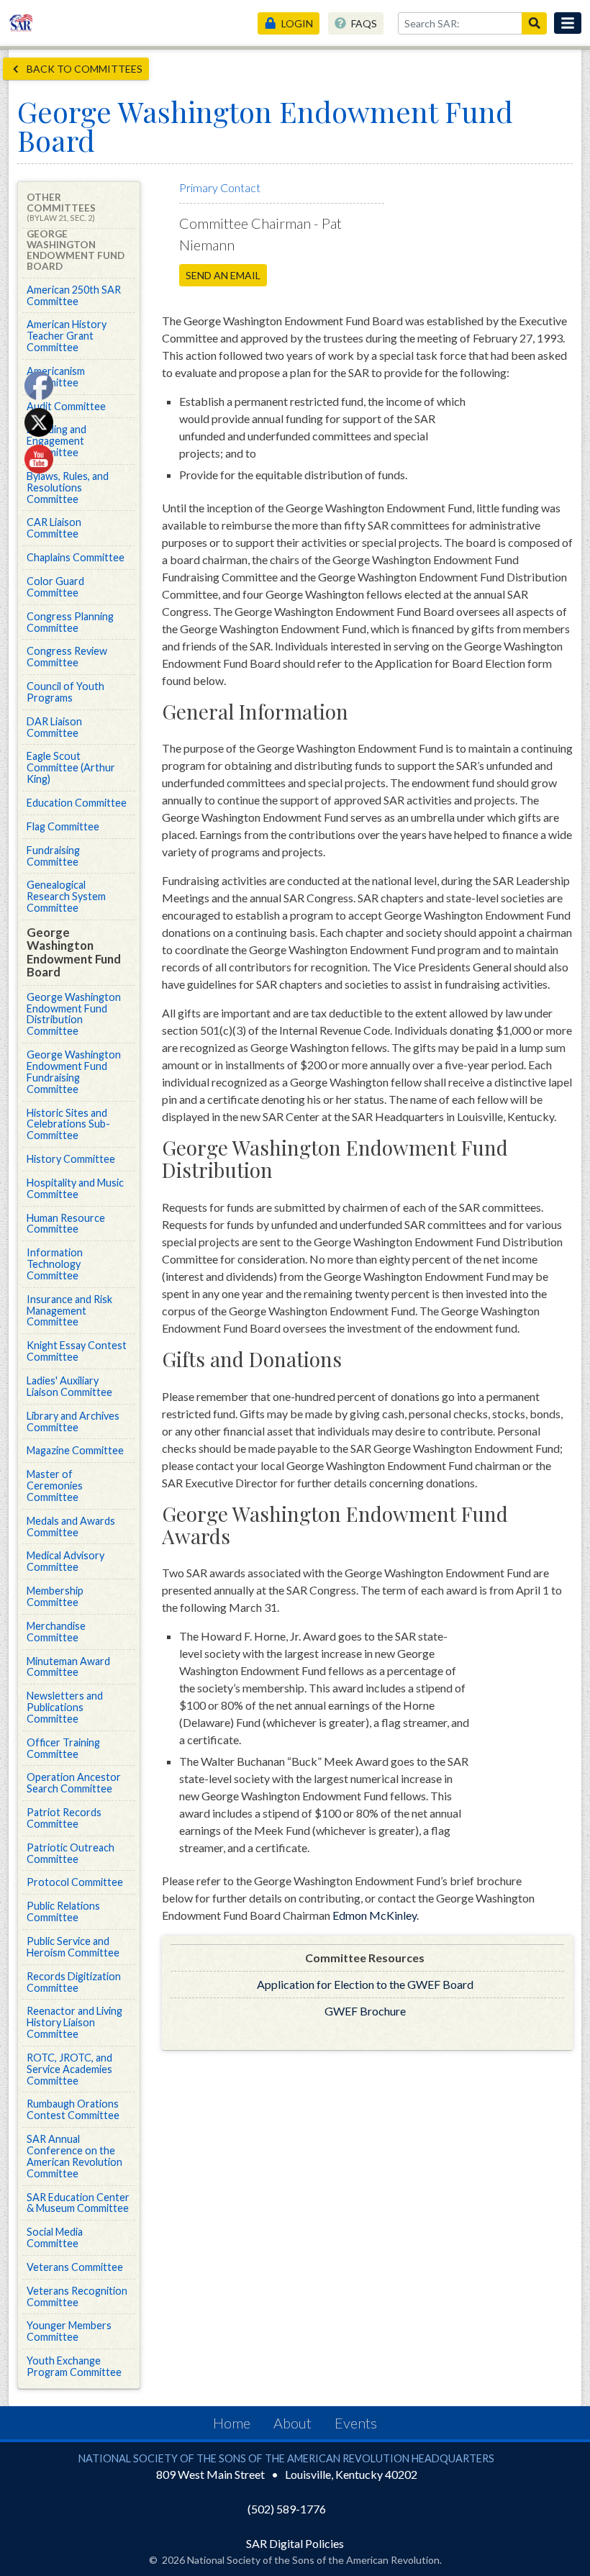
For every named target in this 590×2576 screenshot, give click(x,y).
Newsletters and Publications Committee (65, 1707)
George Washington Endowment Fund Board (74, 952)
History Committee (71, 1159)
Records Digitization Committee (74, 1982)
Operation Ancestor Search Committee (74, 1783)
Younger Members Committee (69, 2331)
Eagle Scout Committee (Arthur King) (71, 767)
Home (232, 2423)
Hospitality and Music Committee (75, 1188)
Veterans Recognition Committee (77, 2296)
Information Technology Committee (55, 1264)
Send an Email (223, 275)
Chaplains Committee (76, 557)
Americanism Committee (56, 377)
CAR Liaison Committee (54, 528)
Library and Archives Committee (73, 1421)
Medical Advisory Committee (65, 1561)
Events (356, 2423)
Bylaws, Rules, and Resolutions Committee (68, 487)
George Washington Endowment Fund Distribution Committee (74, 1014)
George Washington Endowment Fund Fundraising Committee (74, 1072)
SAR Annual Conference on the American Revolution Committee (74, 2156)
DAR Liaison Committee (54, 727)
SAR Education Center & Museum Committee (78, 2203)
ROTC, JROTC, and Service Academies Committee (69, 2069)
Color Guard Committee (55, 587)
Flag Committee (63, 826)
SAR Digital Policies (295, 2543)
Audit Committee (66, 406)
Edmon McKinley (375, 1915)
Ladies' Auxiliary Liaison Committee (69, 1386)
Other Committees (61, 207)
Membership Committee (55, 1596)
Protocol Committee (75, 1882)
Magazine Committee (75, 1450)
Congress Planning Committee (70, 622)
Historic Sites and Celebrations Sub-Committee (68, 1124)
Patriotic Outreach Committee (71, 1853)
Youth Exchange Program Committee (74, 2366)
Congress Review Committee (67, 657)
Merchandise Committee (56, 1632)
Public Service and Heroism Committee (73, 1947)
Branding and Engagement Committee (56, 441)
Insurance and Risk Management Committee (69, 1311)
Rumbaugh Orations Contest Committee (73, 2109)
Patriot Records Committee (64, 1818)
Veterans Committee (75, 2267)
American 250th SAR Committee (74, 295)
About (292, 2423)
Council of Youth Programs (65, 692)
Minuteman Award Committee (68, 1667)
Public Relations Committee (63, 1911)
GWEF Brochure (365, 2011)
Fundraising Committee (53, 856)
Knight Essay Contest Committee (77, 1351)
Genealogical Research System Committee (66, 896)
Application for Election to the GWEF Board (365, 1984)
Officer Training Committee (63, 1748)
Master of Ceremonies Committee (55, 1486)
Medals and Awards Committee (71, 1527)
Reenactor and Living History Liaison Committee (74, 2022)
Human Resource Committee (66, 1224)
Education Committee (77, 803)
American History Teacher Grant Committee (67, 336)
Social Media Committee (55, 2237)
